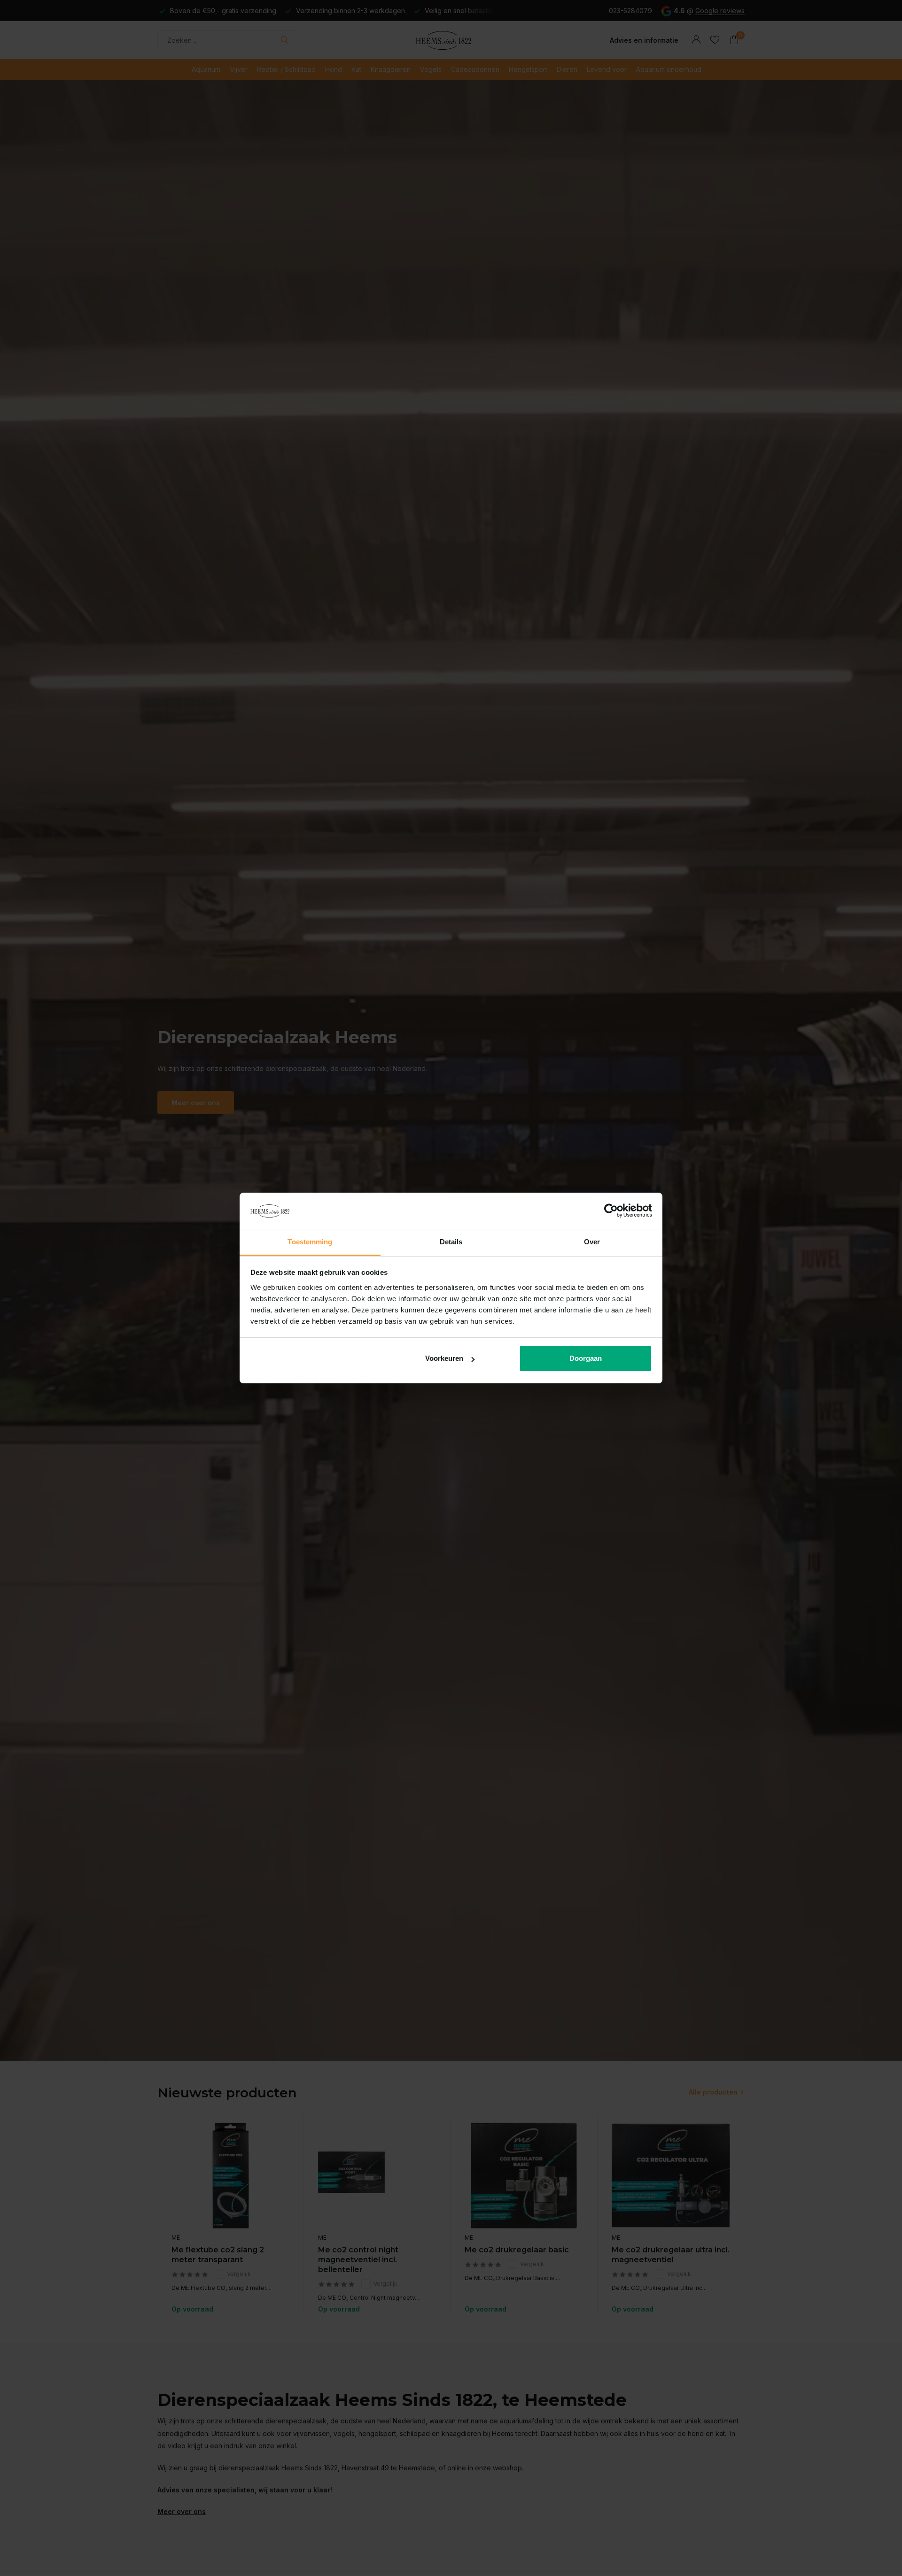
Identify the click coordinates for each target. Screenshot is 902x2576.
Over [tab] (592, 1242)
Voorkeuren (444, 1358)
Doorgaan (586, 1358)
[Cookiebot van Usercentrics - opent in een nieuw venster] (611, 1211)
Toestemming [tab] (310, 1242)
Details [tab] (451, 1242)
